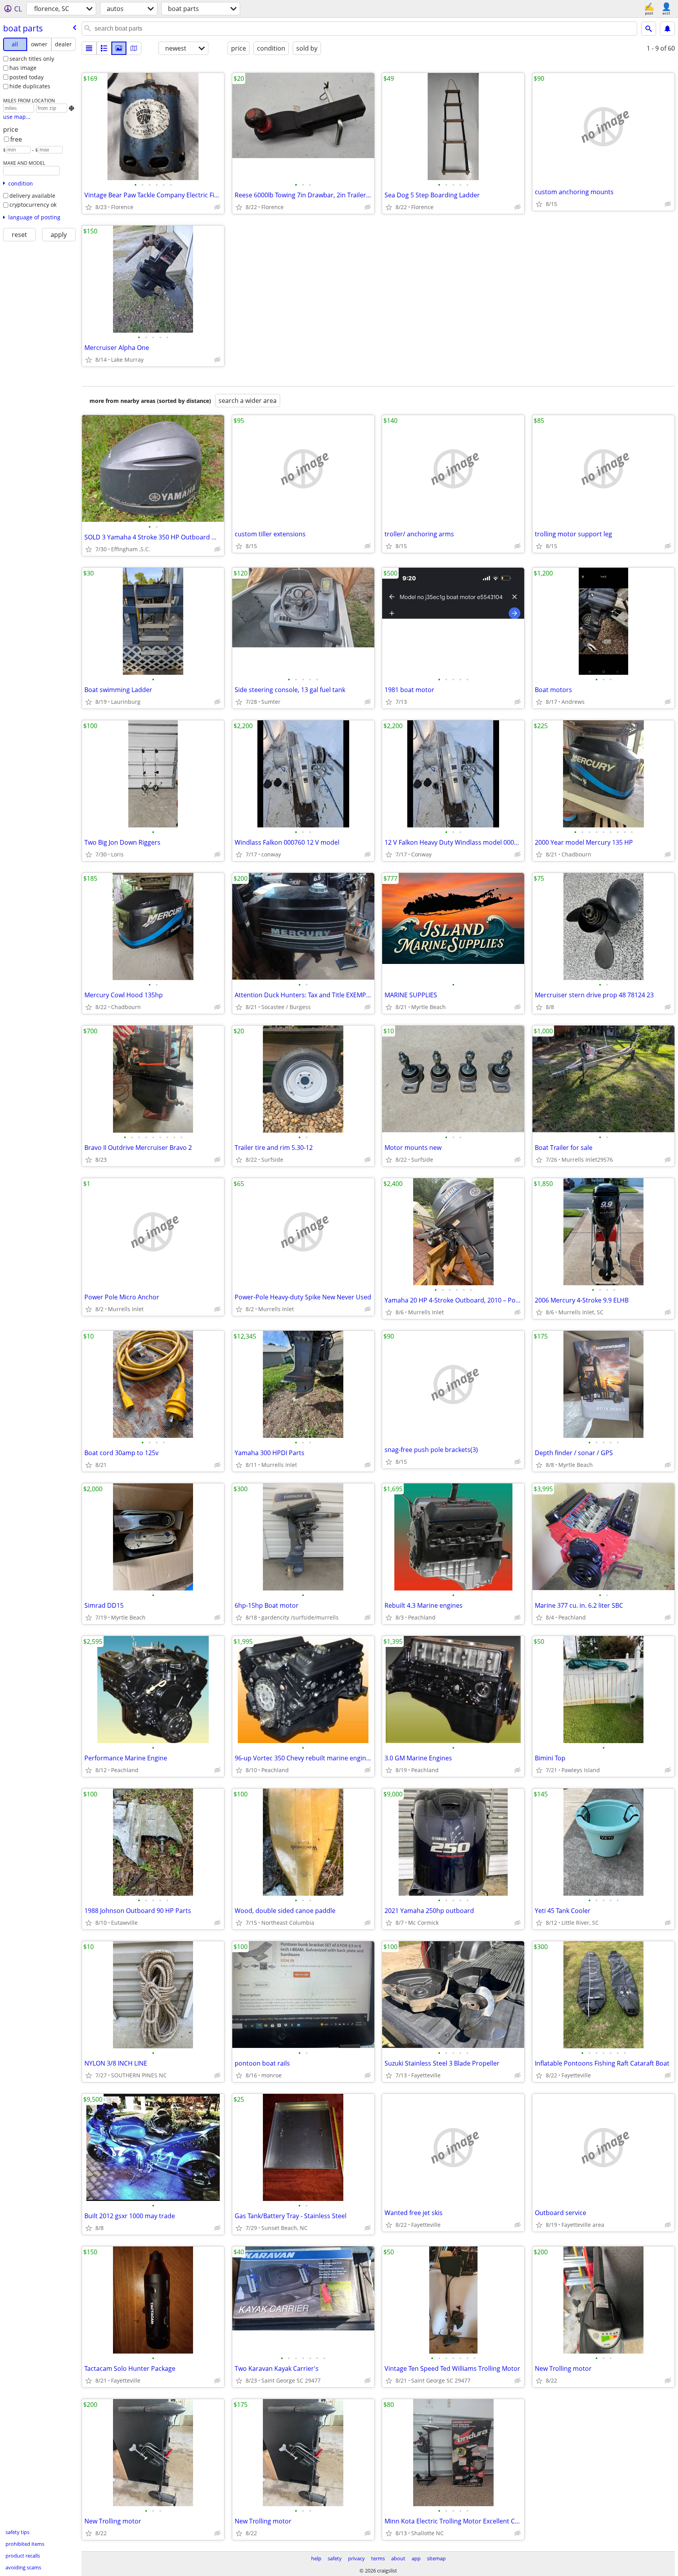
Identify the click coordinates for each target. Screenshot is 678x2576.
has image (23, 68)
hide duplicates (30, 86)
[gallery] (119, 48)
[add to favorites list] (89, 207)
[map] (134, 48)
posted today (26, 77)
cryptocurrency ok (33, 205)
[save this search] (667, 29)
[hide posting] (217, 207)
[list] (89, 48)
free (16, 139)
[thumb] (104, 48)
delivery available (32, 196)
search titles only (32, 59)
